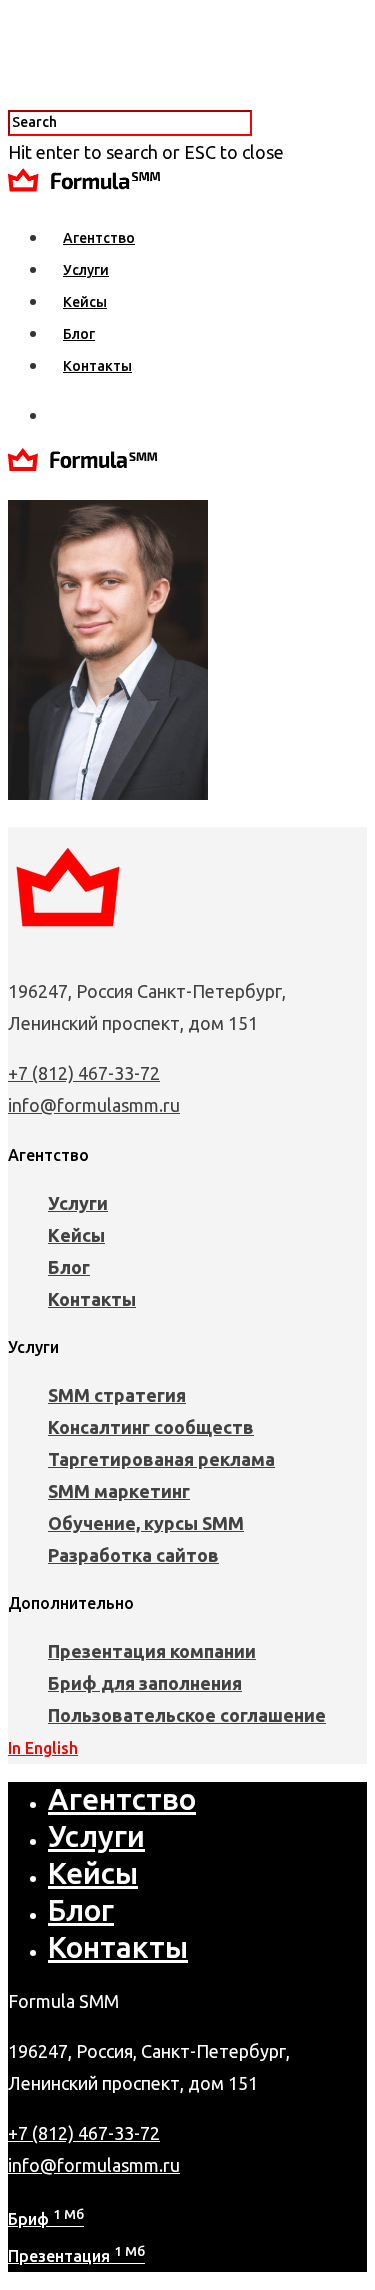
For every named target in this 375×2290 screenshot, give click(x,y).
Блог (79, 334)
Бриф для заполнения (145, 1683)
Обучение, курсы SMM (146, 1523)
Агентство (99, 238)
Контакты (97, 366)
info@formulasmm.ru (94, 1105)
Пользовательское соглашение (187, 1715)
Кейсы (85, 302)
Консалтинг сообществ (151, 1427)
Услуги (86, 270)
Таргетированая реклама (161, 1459)
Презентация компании (152, 1651)
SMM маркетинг (119, 1491)
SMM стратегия (117, 1395)
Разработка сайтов (133, 1555)
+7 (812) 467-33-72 (84, 1073)
